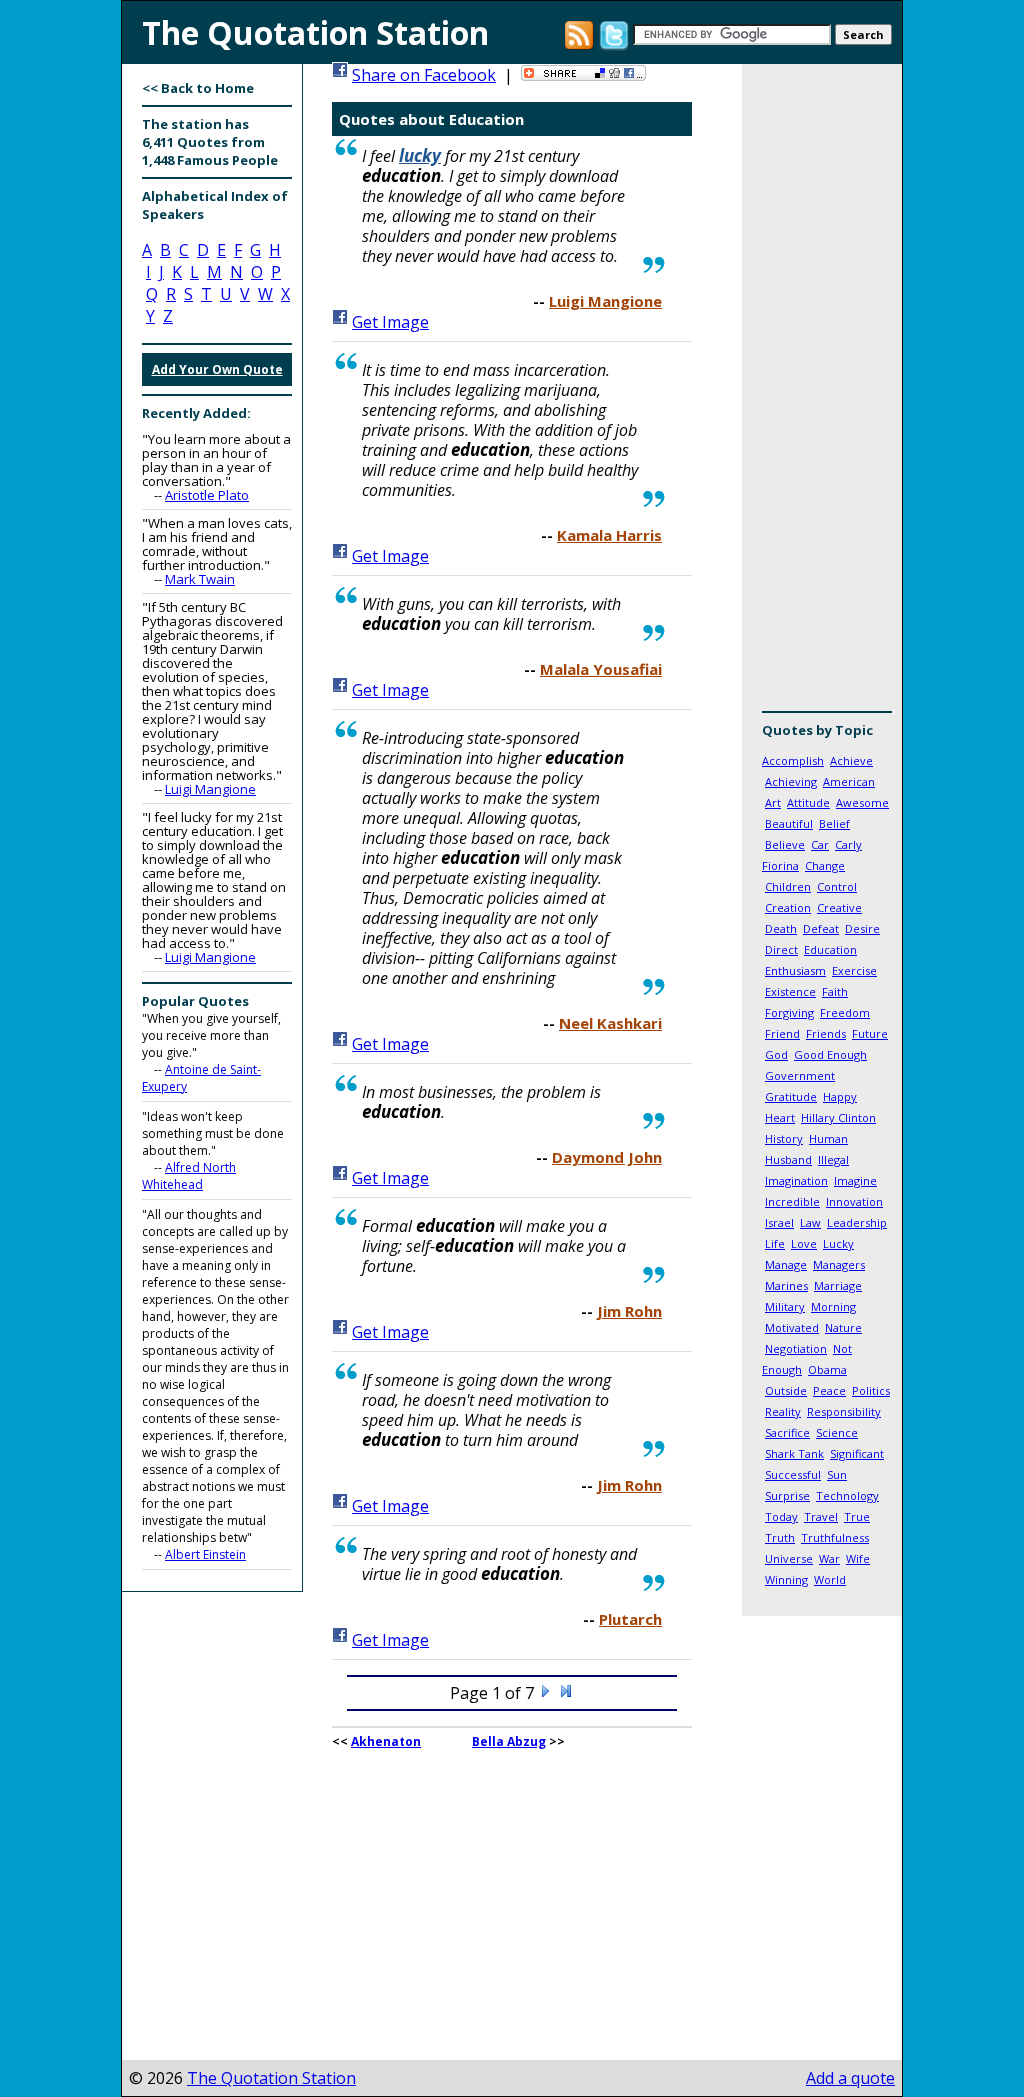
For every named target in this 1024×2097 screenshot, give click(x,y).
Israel (779, 1222)
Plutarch (630, 1619)
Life (775, 1243)
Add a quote (850, 2078)
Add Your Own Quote (217, 369)
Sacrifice (787, 1432)
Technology (847, 1495)
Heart (780, 1117)
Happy (840, 1096)
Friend (782, 1033)
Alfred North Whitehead (189, 1176)
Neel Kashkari (610, 1023)
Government (800, 1075)
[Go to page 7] (566, 1693)
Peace (829, 1390)
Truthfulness (835, 1537)
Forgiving (789, 1012)
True (857, 1516)
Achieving (791, 781)
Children (788, 886)
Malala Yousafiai (601, 669)
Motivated (792, 1327)
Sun (837, 1474)
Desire (862, 928)
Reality (783, 1411)
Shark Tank (794, 1453)
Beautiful (789, 823)
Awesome (862, 802)
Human (828, 1138)
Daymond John (607, 1157)
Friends (826, 1033)
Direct (781, 949)
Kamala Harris (609, 535)
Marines (786, 1285)
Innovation (854, 1201)
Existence (790, 991)
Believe (785, 844)
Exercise (854, 970)
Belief (834, 823)
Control (837, 886)
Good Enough (830, 1054)
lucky (420, 155)
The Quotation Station (271, 2078)
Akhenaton (386, 1741)
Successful (793, 1474)
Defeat (821, 928)
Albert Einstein (205, 1554)
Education (830, 949)
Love (804, 1243)
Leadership (857, 1222)
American (849, 781)
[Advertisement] (822, 395)
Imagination (796, 1180)
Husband (788, 1159)
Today (781, 1516)
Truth (780, 1537)
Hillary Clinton (838, 1117)
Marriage (838, 1285)
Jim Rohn (629, 1311)
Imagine (855, 1180)
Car (820, 844)
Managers (839, 1264)
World (830, 1579)
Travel (821, 1516)
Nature (843, 1327)
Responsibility (844, 1411)
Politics (871, 1390)
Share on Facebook (424, 75)
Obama (827, 1369)
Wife (858, 1558)
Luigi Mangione (210, 789)
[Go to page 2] (546, 1693)
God (776, 1054)
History (784, 1138)
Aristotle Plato (207, 495)
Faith (835, 991)
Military (785, 1306)
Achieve (851, 760)
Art (773, 802)
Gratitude (791, 1096)
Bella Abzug (509, 1741)
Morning (833, 1306)
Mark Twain (200, 579)
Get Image (390, 322)
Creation (788, 907)
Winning (786, 1579)
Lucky (838, 1243)
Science (837, 1432)
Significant (857, 1453)
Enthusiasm (795, 970)
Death (781, 928)
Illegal (833, 1159)
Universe (789, 1558)
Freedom (845, 1012)
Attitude (808, 802)
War (829, 1558)
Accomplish (793, 760)
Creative (839, 907)
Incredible (792, 1201)
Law (810, 1222)
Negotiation (796, 1348)
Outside (786, 1390)
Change (825, 865)
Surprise (787, 1495)
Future (870, 1033)
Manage (786, 1264)
